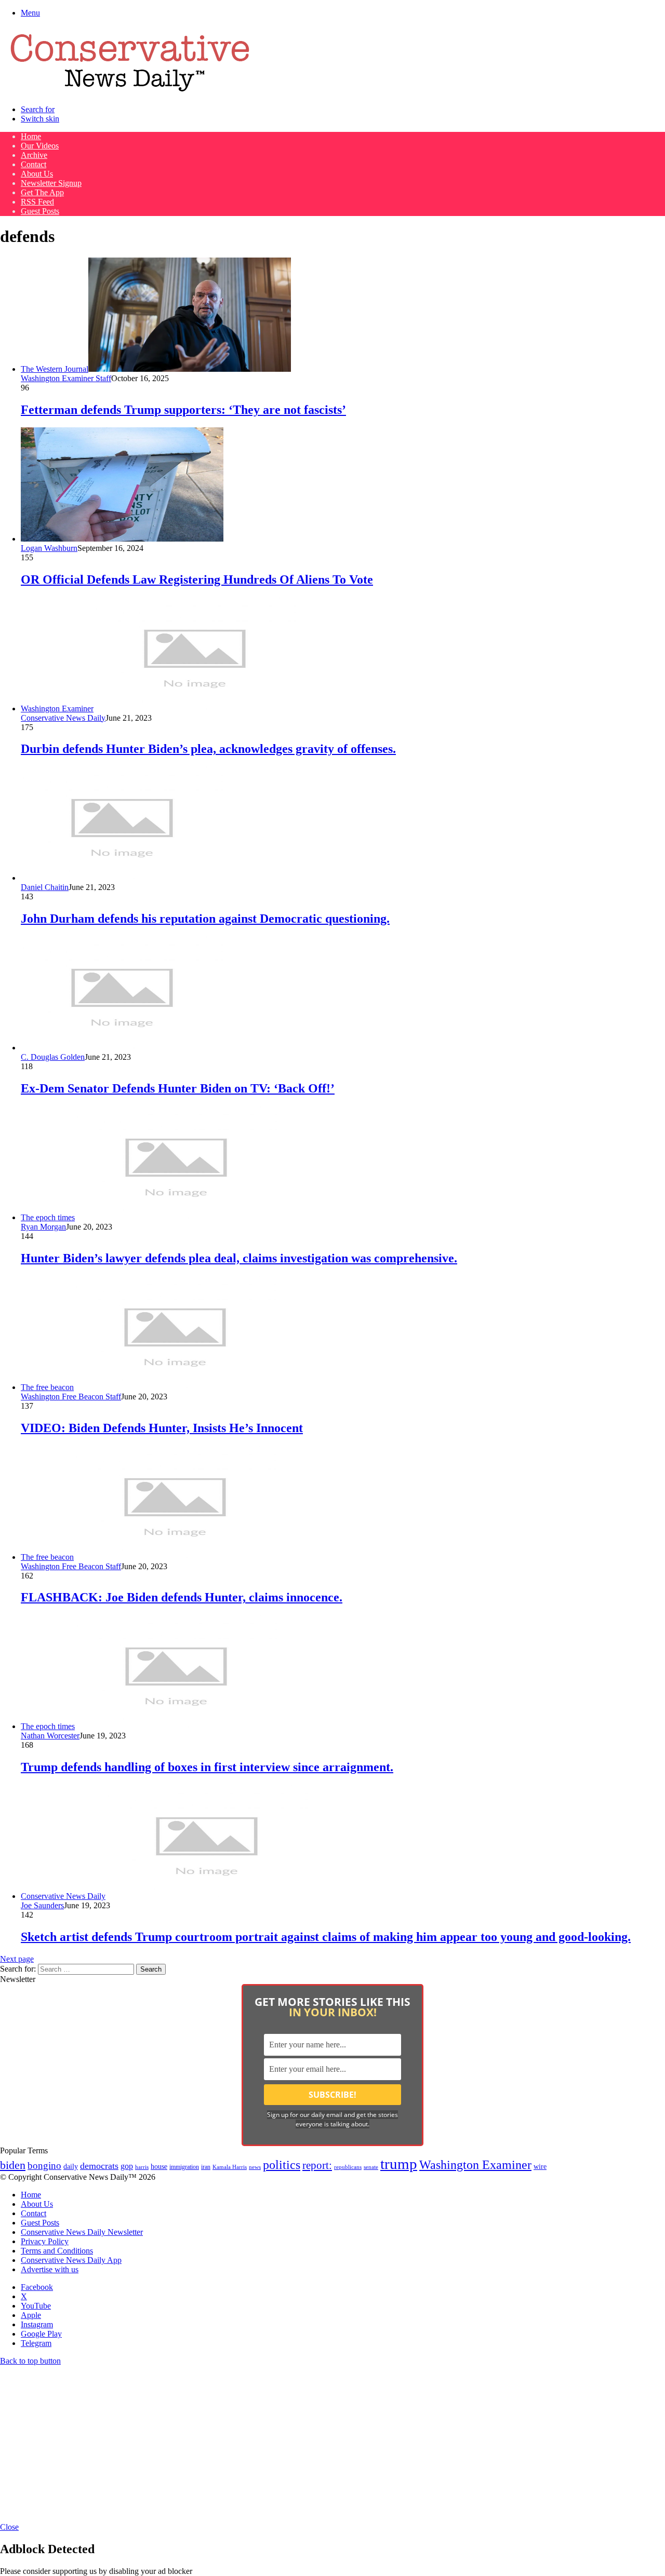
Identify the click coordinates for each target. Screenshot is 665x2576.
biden (13, 2165)
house (159, 2167)
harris (142, 2167)
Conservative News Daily (63, 718)
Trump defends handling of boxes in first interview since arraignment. (207, 1767)
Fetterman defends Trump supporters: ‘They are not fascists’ (183, 410)
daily (71, 2166)
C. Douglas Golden (53, 1057)
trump (399, 2164)
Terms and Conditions (57, 2251)
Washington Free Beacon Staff (71, 1397)
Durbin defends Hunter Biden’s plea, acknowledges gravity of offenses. (208, 749)
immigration (184, 2167)
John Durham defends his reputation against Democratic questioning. (205, 919)
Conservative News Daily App (71, 2260)
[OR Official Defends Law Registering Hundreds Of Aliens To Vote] (122, 539)
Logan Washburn (49, 548)
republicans (348, 2167)
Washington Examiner (475, 2165)
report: (317, 2165)
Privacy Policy (45, 2241)
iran (206, 2167)
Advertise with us (50, 2269)
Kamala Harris (230, 2167)
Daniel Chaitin (45, 887)
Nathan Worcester (50, 1736)
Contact (34, 164)
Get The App (42, 192)
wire (540, 2167)
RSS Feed (37, 202)
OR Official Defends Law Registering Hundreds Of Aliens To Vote (197, 579)
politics (282, 2164)
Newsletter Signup (51, 183)
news (255, 2167)
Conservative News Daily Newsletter (82, 2232)
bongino (44, 2166)
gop (127, 2166)
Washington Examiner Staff (66, 378)
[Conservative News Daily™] (130, 92)
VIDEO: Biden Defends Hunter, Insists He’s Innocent (162, 1428)
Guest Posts (40, 211)
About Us (37, 174)
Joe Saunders (42, 1905)
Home (31, 136)
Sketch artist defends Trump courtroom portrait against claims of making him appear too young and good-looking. (326, 1937)
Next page (17, 1959)
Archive (34, 155)
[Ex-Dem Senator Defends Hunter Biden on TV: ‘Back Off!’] (122, 1048)
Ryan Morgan (43, 1227)
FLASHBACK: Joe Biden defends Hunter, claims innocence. (182, 1597)
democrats (99, 2166)
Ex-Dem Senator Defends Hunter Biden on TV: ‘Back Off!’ (178, 1088)
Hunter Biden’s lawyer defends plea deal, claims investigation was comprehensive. (239, 1258)
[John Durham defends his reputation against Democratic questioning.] (122, 878)
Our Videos (40, 146)
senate (371, 2167)
